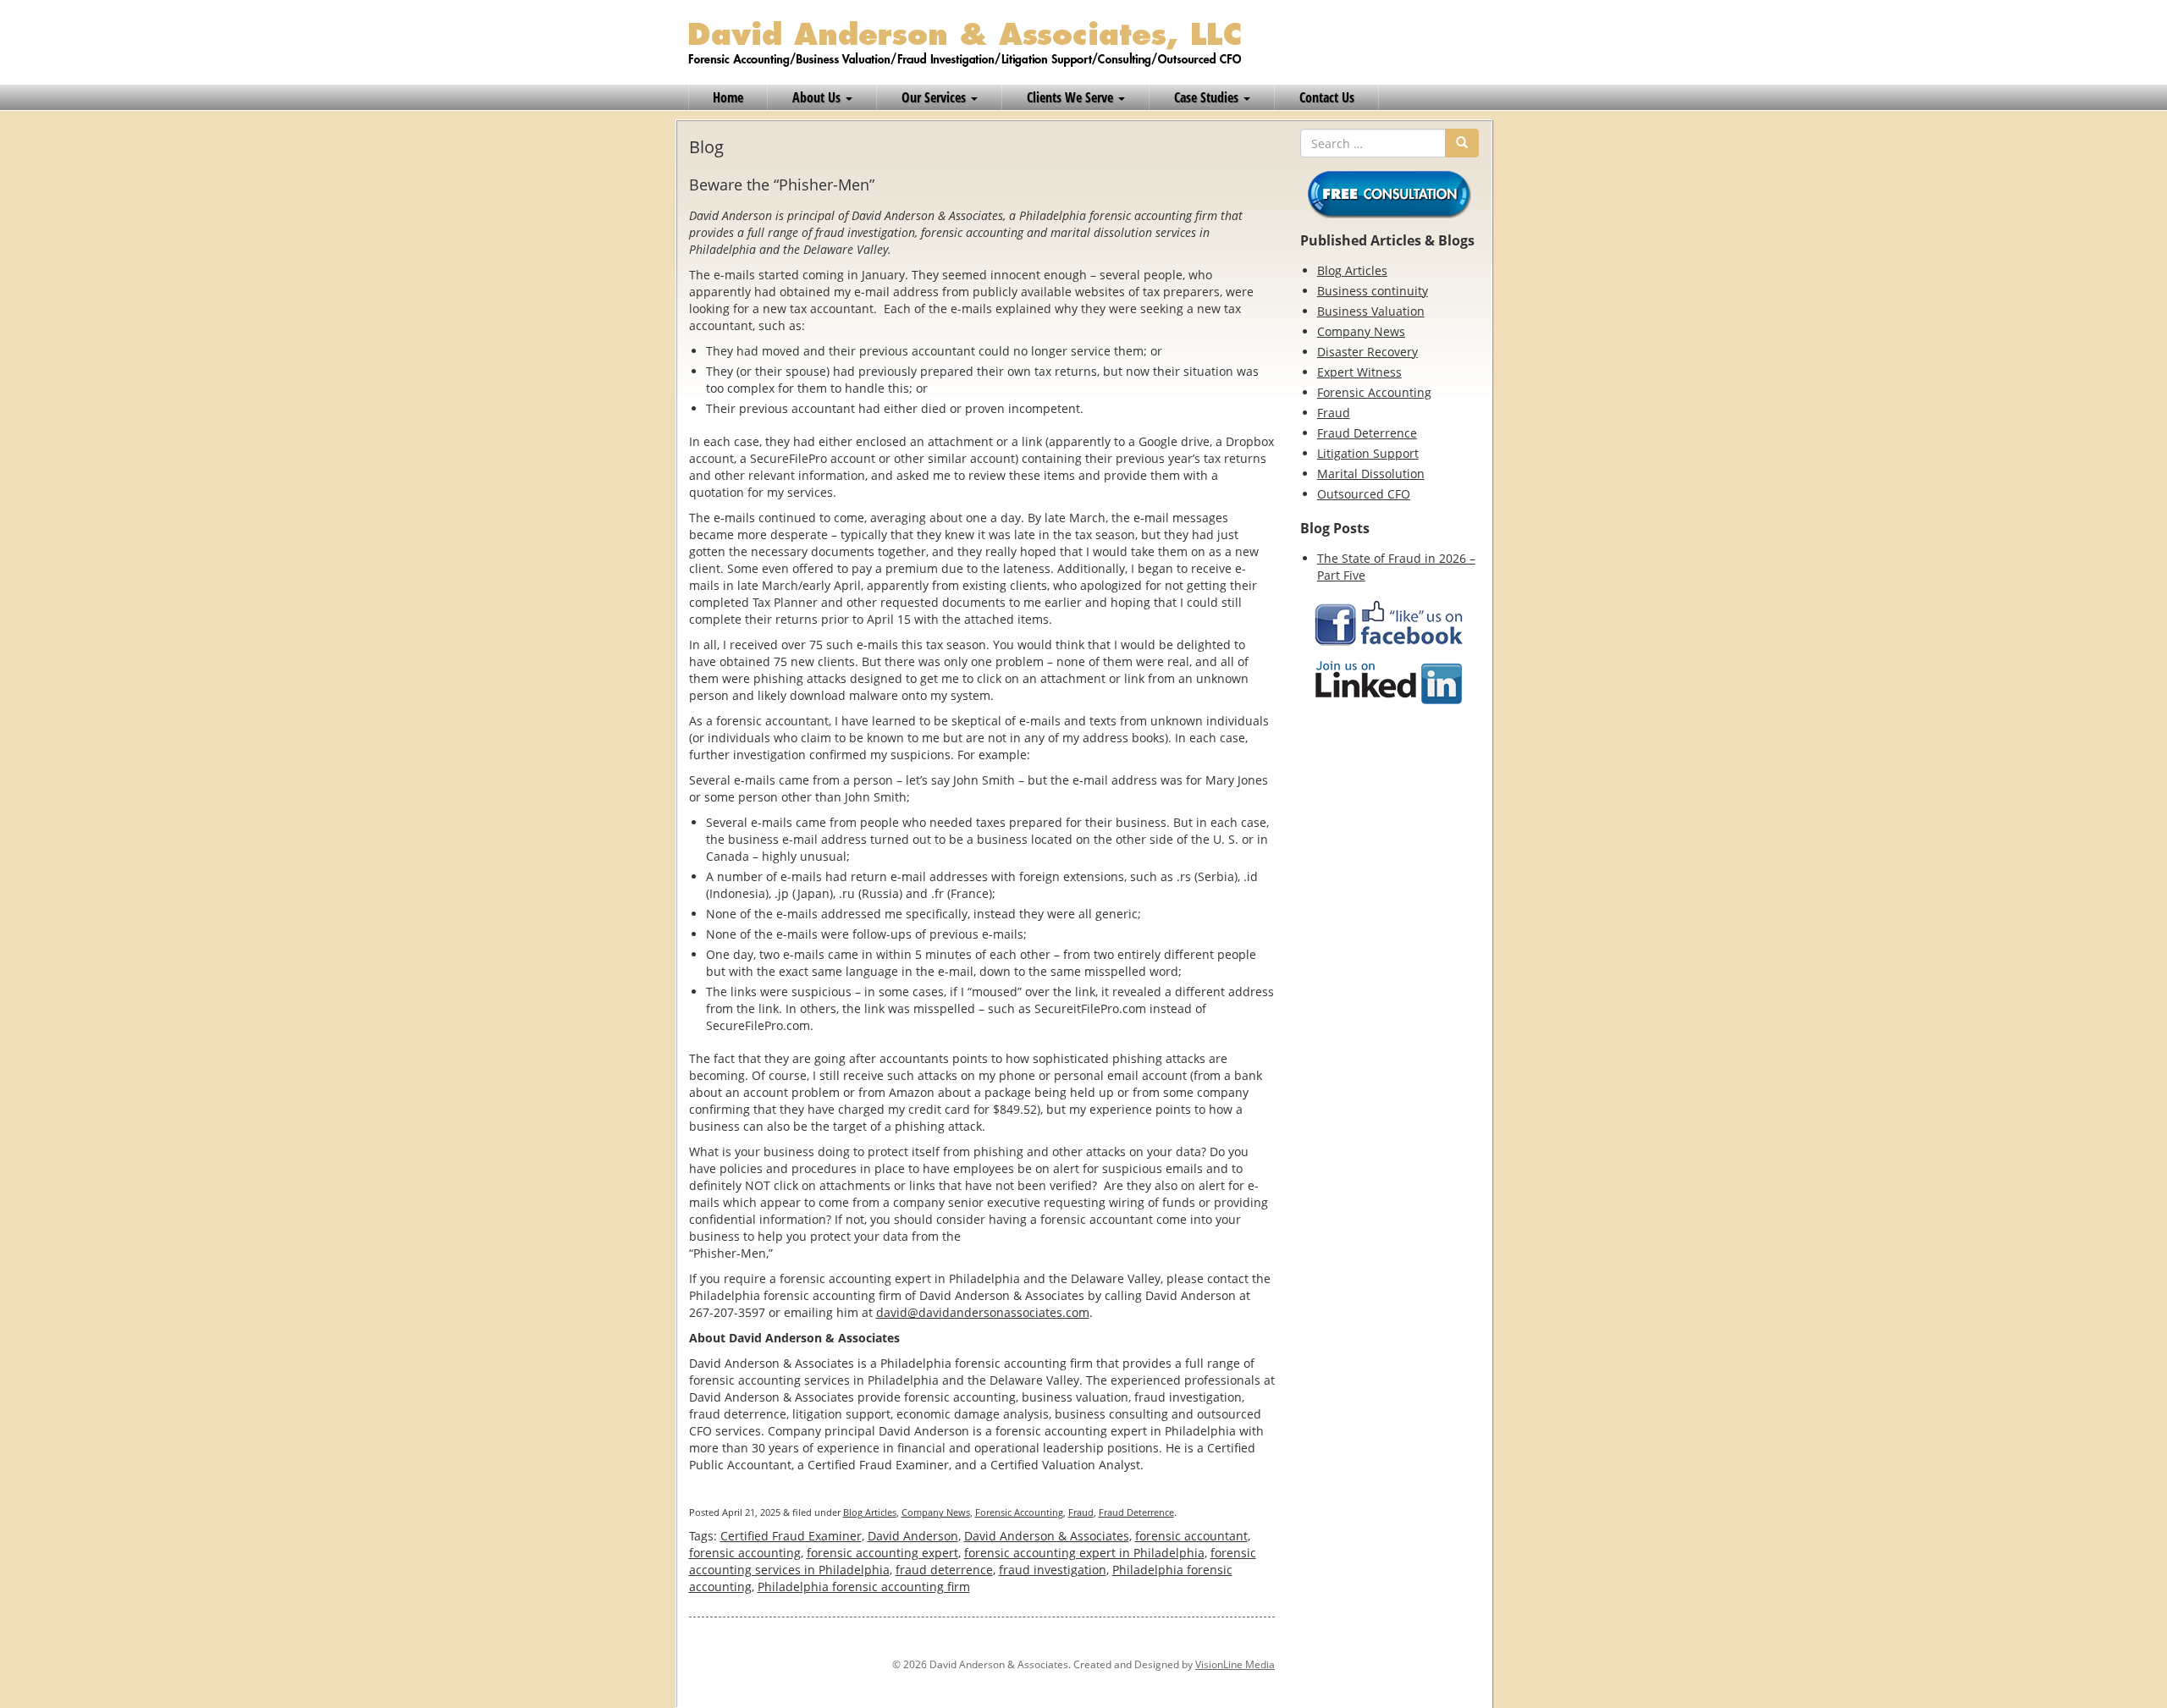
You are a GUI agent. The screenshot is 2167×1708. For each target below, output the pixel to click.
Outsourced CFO (1364, 494)
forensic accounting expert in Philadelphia (1084, 1553)
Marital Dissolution (1371, 474)
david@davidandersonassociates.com (983, 1312)
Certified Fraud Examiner (791, 1536)
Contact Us (1327, 97)
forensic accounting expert (882, 1553)
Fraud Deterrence (1136, 1512)
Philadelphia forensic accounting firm (864, 1587)
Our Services (935, 97)
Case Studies (1208, 97)
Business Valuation (1371, 311)
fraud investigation (1053, 1570)
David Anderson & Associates (1047, 1536)
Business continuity (1373, 291)
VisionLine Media (1235, 1664)
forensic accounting (745, 1553)
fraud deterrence (944, 1570)
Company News (936, 1512)
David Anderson (913, 1536)
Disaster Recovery (1367, 352)
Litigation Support (1368, 453)
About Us (818, 97)
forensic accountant (1191, 1536)
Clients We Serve (1072, 97)
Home (728, 97)
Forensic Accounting (1019, 1512)
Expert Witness (1359, 372)
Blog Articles (870, 1512)
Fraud (1081, 1512)
